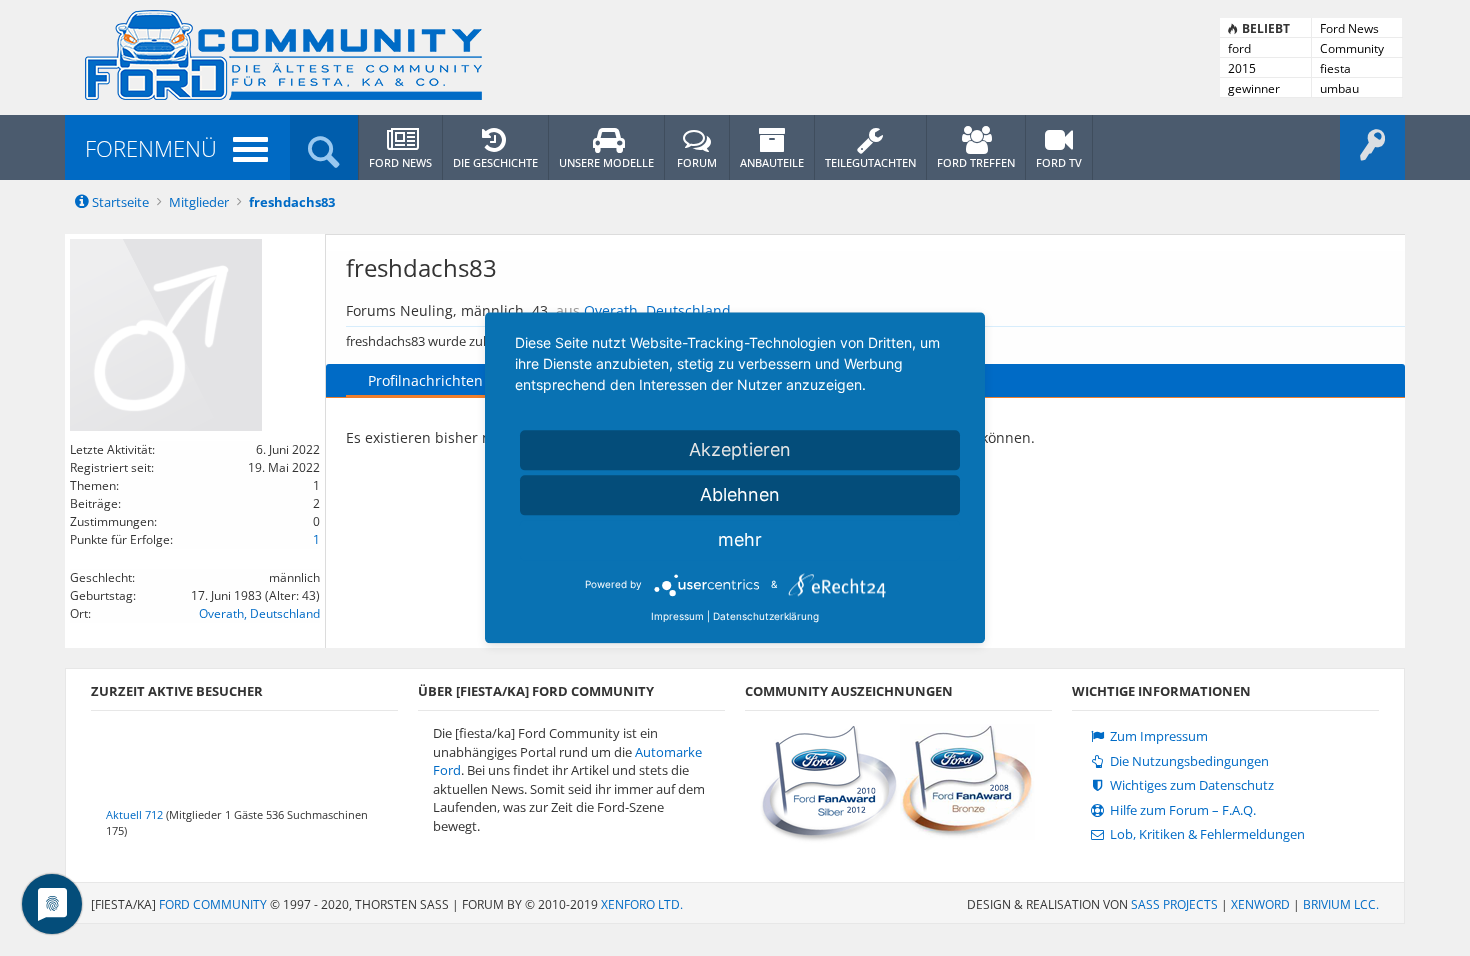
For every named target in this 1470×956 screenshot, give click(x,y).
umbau (1339, 88)
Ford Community (213, 904)
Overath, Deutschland (259, 613)
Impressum (677, 616)
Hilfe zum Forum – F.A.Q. (1181, 810)
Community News (1352, 49)
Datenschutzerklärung (766, 616)
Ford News (1349, 28)
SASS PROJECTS (1174, 904)
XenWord (1260, 904)
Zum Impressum (1157, 736)
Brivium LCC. (1341, 904)
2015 (1242, 68)
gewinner (1254, 88)
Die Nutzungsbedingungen (1188, 761)
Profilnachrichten (425, 380)
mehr (740, 539)
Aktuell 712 (134, 814)
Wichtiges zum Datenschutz (1190, 785)
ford (1239, 48)
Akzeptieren (740, 449)
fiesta (1335, 68)
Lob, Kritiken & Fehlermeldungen (1206, 834)
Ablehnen (740, 494)
